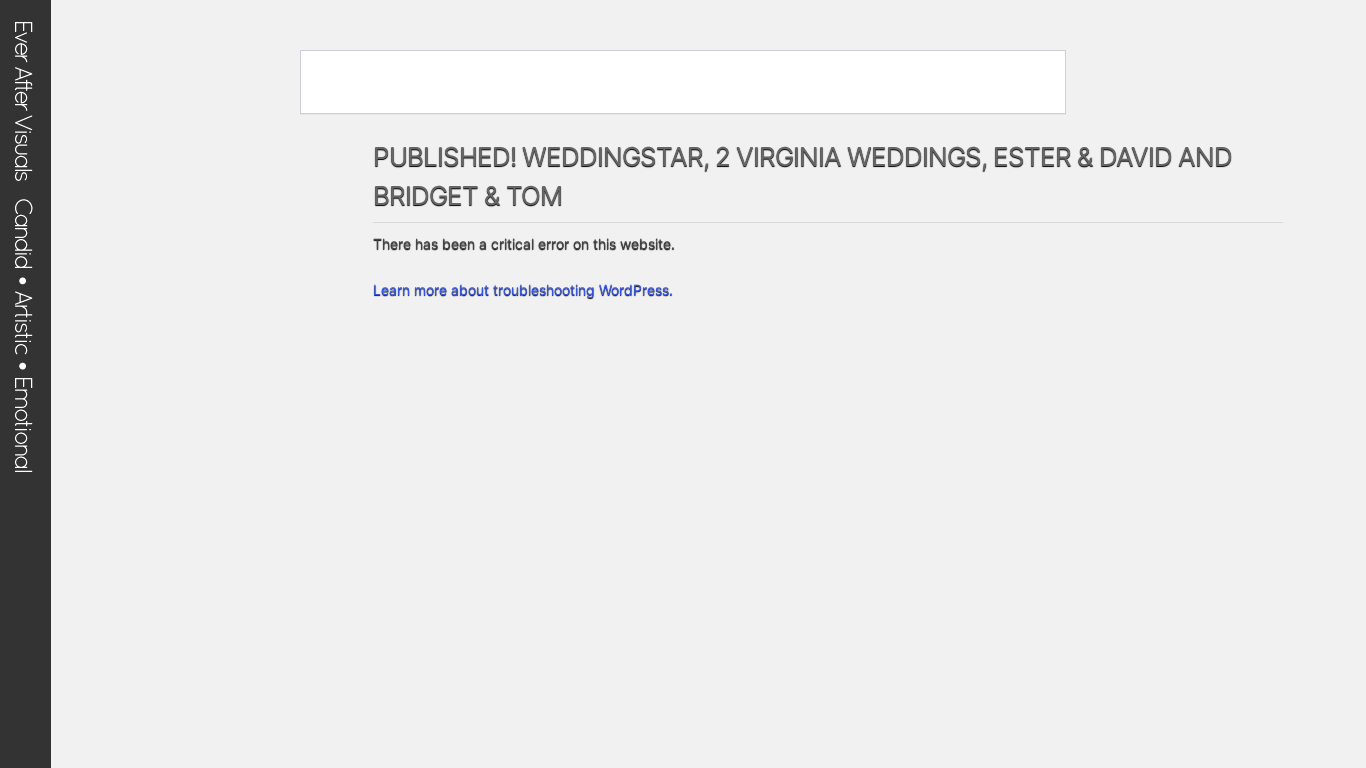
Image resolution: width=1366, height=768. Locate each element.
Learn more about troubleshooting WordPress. (523, 289)
